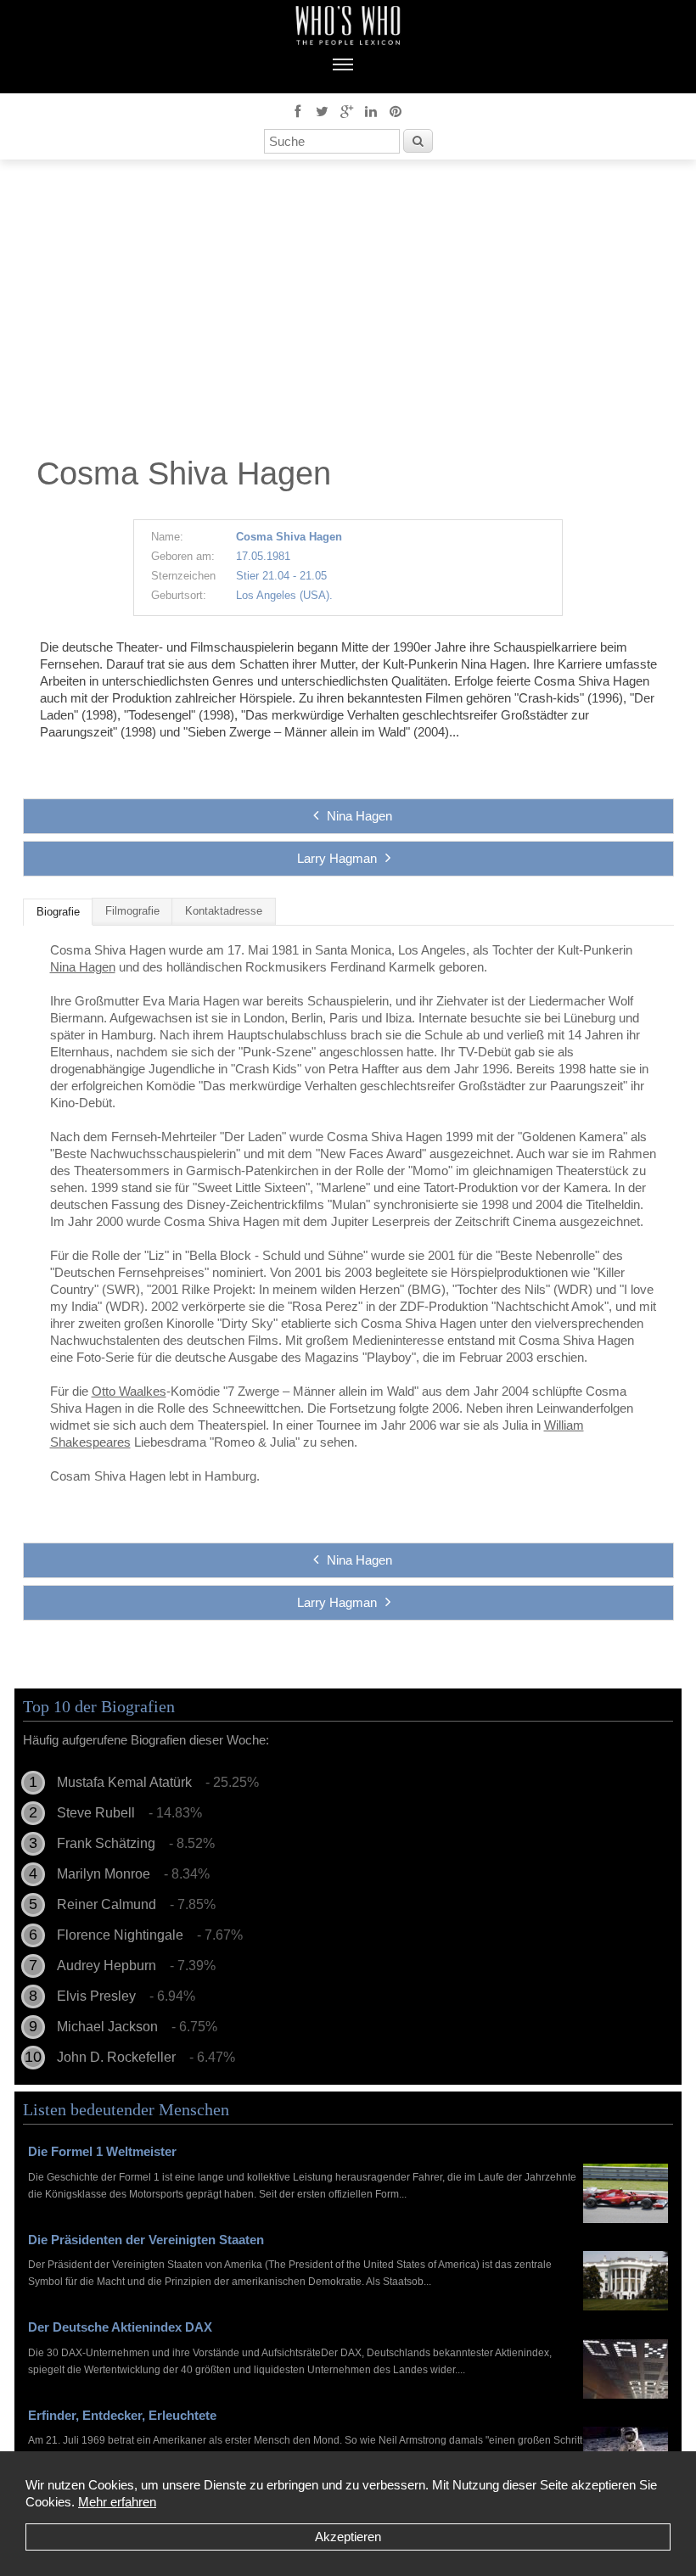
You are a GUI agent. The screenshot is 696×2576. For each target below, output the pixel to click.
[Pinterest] (396, 110)
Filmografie (132, 911)
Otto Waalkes (129, 1391)
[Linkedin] (371, 110)
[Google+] (346, 110)
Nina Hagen (359, 816)
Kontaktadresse (224, 911)
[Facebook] (297, 110)
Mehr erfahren (117, 2502)
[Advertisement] (348, 312)
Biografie (58, 912)
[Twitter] (322, 110)
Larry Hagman (337, 858)
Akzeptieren (348, 2537)
